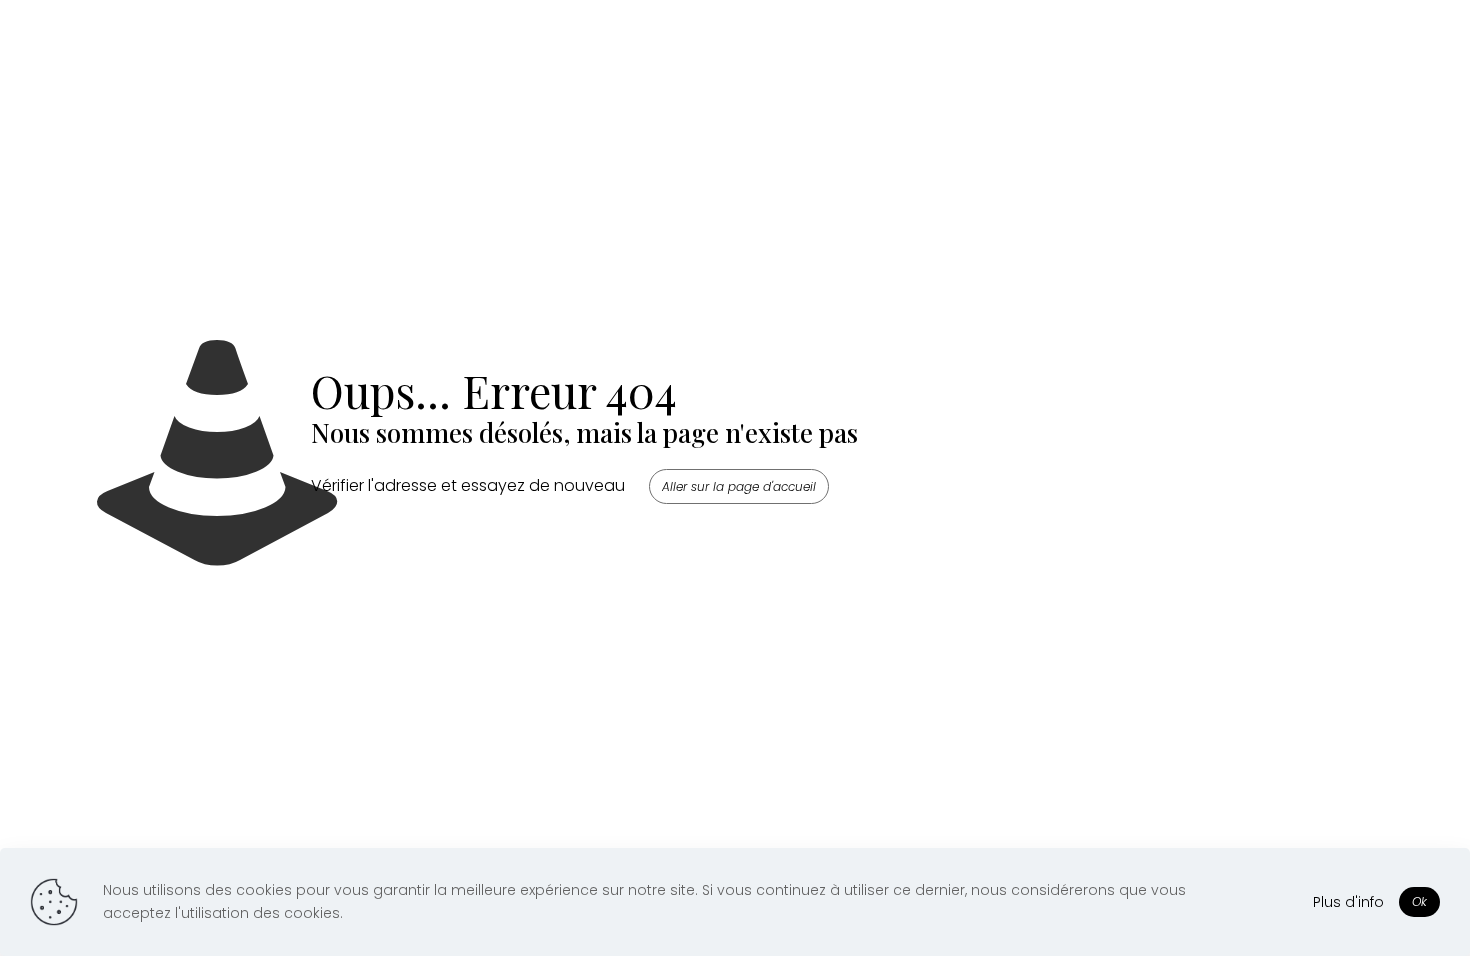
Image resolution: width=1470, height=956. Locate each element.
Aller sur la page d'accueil (739, 486)
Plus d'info (1348, 902)
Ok (1419, 901)
